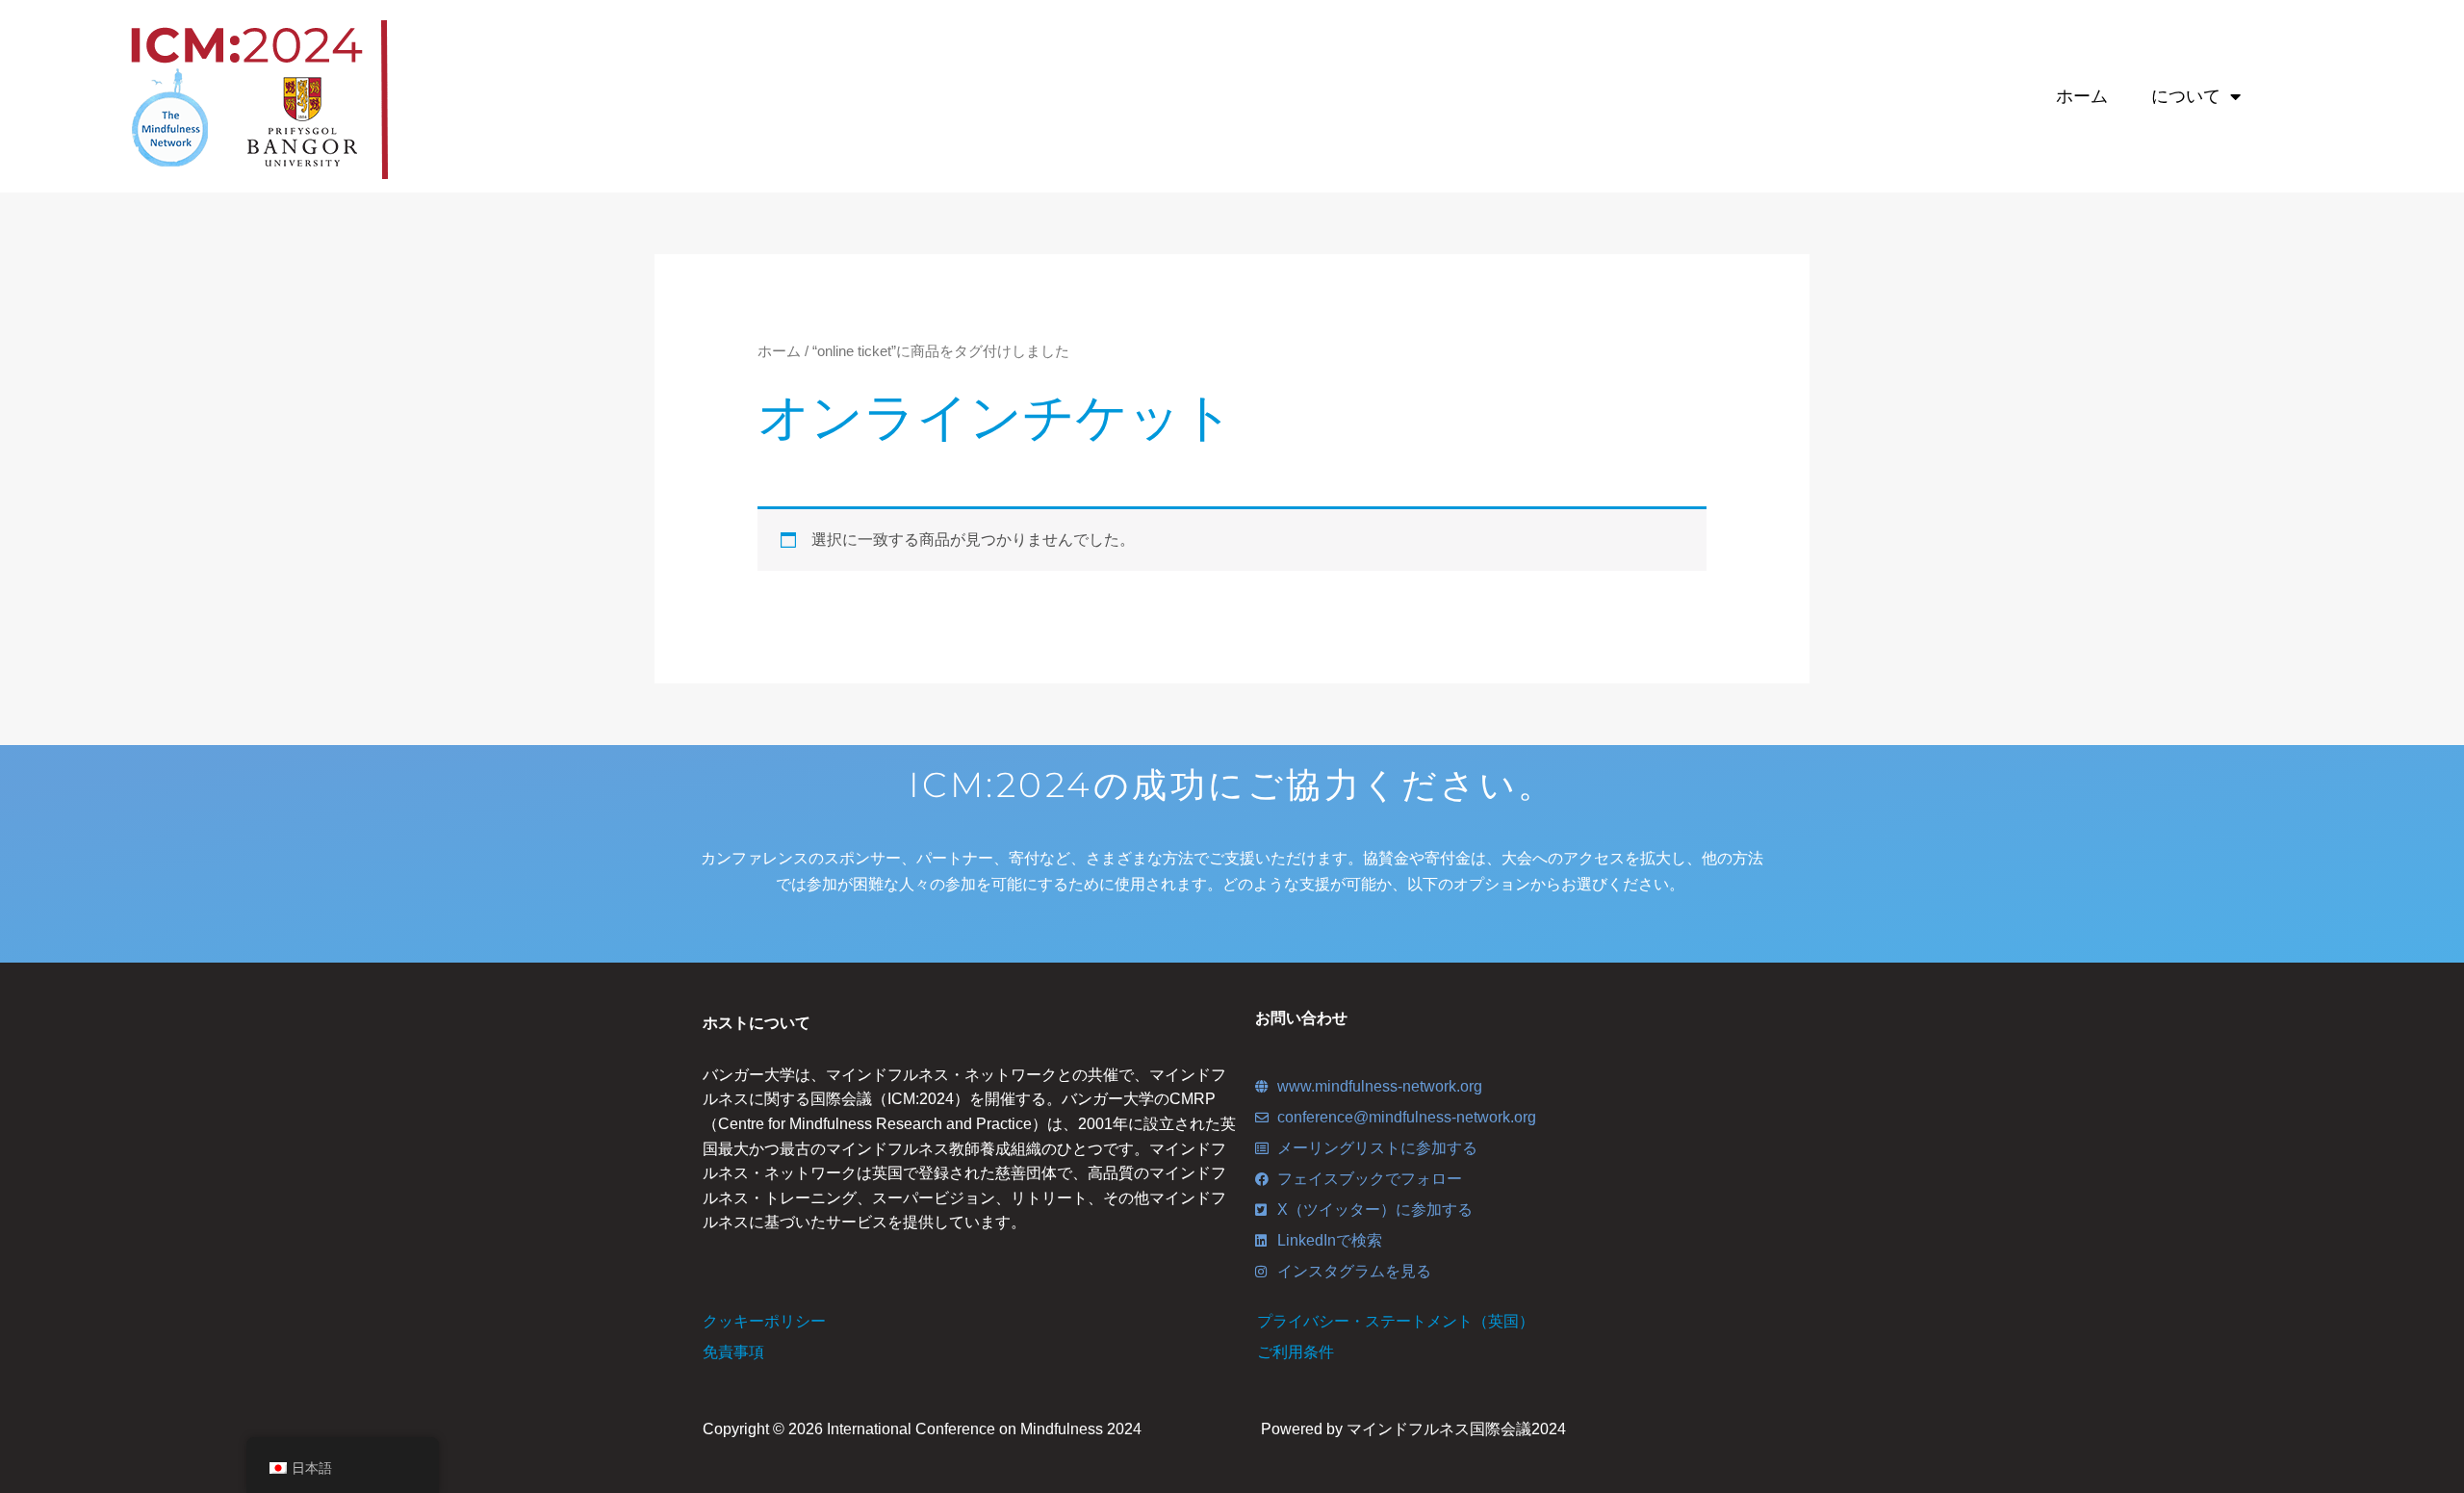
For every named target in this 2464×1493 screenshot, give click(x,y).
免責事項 (733, 1352)
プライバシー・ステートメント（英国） (1396, 1321)
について (2186, 96)
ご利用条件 (1296, 1352)
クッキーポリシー (764, 1321)
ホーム (2082, 96)
